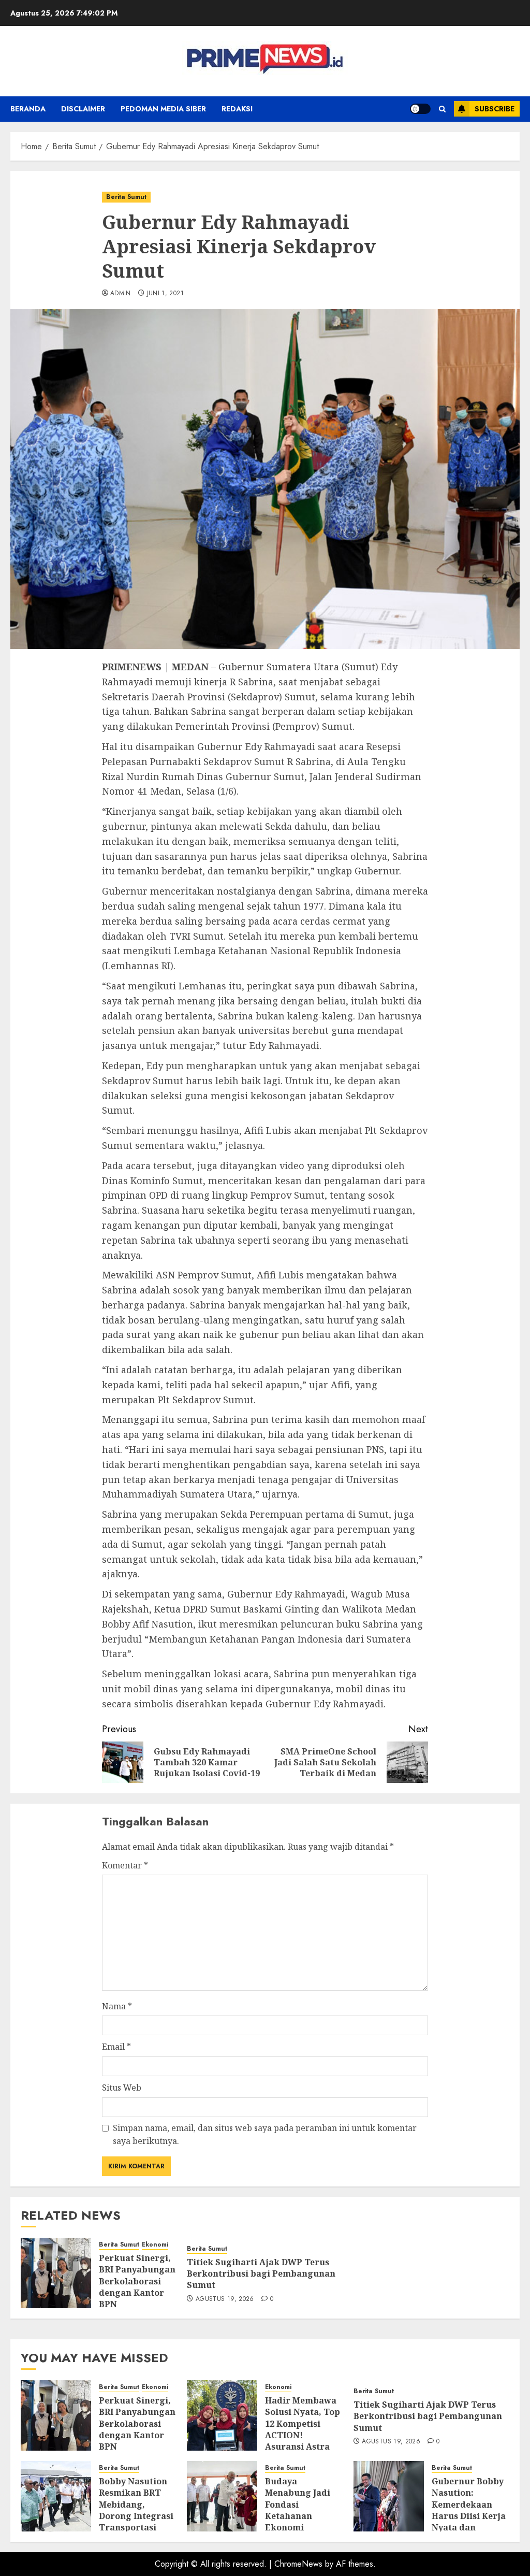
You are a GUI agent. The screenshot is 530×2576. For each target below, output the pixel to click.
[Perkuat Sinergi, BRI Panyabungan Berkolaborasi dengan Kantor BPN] (56, 2273)
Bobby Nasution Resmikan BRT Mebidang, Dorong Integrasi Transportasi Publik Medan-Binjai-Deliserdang (136, 2522)
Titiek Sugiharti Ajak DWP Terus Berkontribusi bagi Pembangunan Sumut (261, 2274)
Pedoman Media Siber (163, 109)
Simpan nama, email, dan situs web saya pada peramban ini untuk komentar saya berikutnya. (265, 2135)
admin (121, 294)
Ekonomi (155, 2245)
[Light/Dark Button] (420, 109)
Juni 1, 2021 (165, 294)
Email (116, 2047)
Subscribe (495, 109)
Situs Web (122, 2088)
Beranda (28, 109)
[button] (442, 109)
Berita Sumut (126, 197)
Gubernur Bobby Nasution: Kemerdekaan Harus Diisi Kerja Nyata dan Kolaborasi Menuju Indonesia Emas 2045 (470, 2522)
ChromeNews (298, 2564)
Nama (117, 2006)
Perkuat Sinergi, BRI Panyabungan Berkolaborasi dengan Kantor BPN (137, 2281)
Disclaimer (83, 109)
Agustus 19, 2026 (225, 2299)
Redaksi (237, 109)
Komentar (125, 1865)
